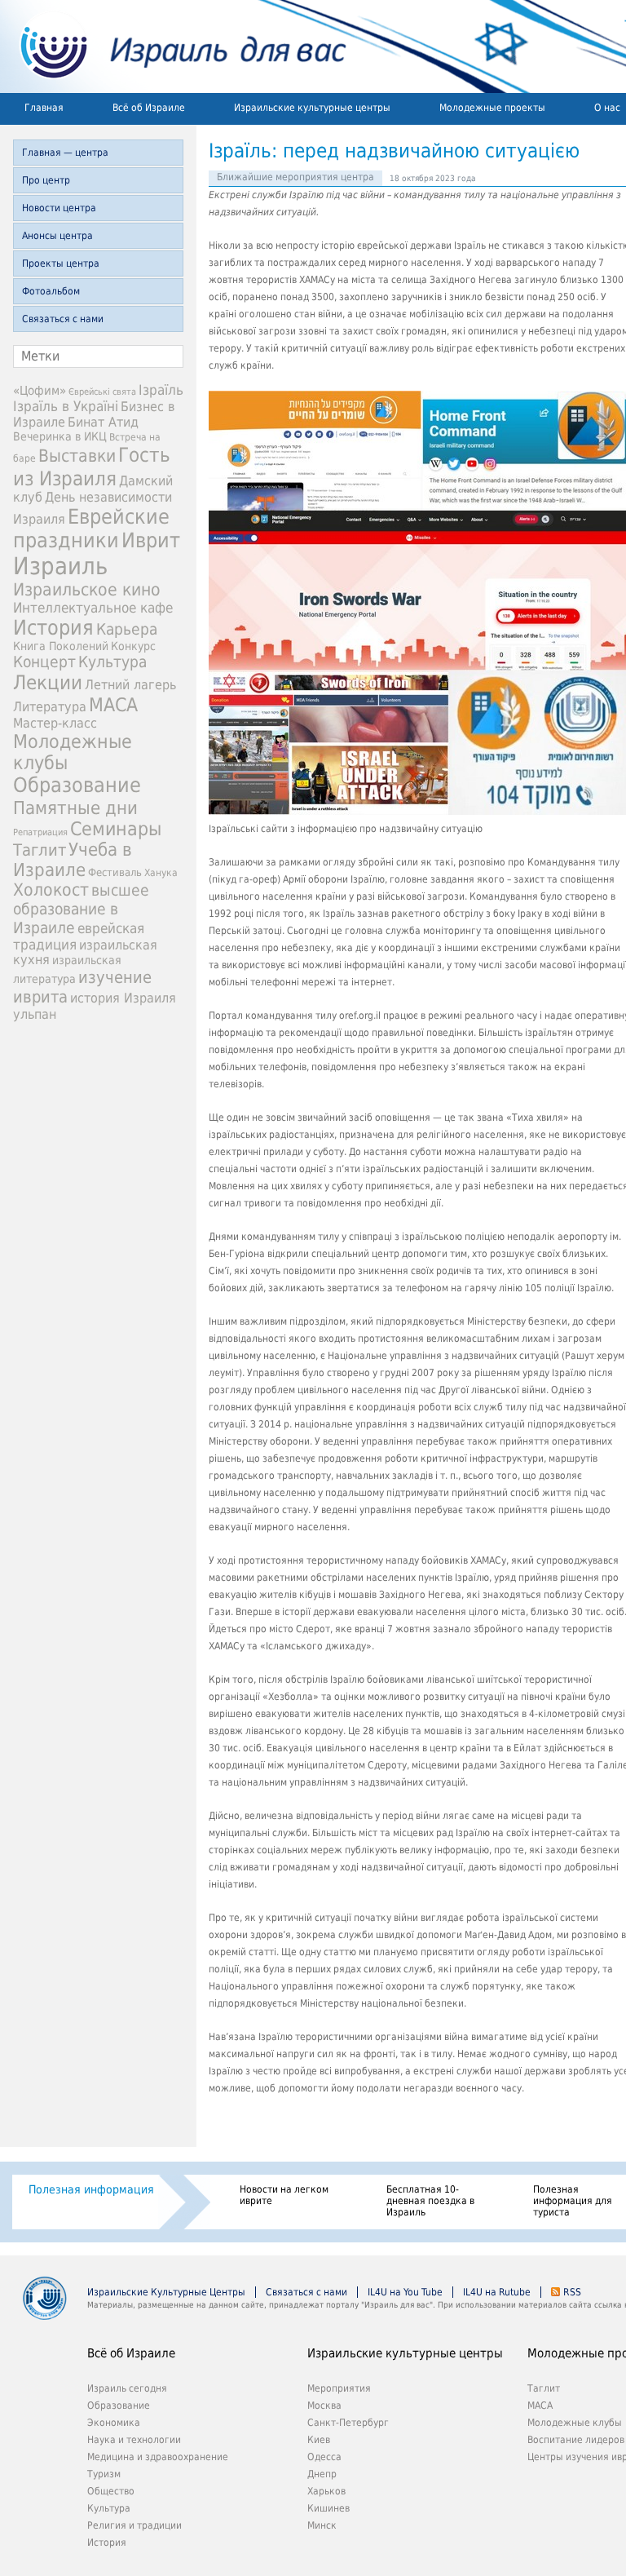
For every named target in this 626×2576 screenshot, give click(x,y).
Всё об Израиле (149, 108)
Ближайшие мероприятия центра (295, 177)
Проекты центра (61, 263)
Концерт (44, 662)
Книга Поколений (61, 646)
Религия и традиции (134, 2525)
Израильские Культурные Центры (166, 2292)
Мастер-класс (55, 723)
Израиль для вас (173, 46)
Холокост (51, 890)
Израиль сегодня (127, 2388)
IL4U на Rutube (497, 2292)
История (53, 628)
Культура (112, 662)
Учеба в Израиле (73, 860)
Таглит (40, 850)
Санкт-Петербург (348, 2423)
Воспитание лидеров (576, 2440)
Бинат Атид (103, 423)
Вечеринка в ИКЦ (60, 436)
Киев (319, 2440)
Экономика (114, 2423)
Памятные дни (75, 808)
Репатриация (40, 832)
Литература (50, 707)
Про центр (46, 180)
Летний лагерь (130, 685)
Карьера (127, 629)
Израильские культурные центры (312, 108)
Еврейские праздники (91, 529)
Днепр (322, 2474)
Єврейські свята (102, 392)
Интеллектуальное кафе (93, 608)
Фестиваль (115, 872)
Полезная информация (91, 2189)
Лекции (48, 683)
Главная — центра (65, 153)
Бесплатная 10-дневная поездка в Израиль (430, 2201)
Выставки (77, 456)
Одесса (324, 2457)
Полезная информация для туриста (573, 2201)
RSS (572, 2292)
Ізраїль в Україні (66, 406)
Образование (77, 785)
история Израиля (123, 998)
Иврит (151, 540)
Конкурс (133, 646)
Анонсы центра (57, 236)
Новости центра (59, 208)
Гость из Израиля (92, 467)
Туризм (104, 2474)
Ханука (161, 873)
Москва (324, 2406)
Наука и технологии (134, 2440)
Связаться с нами (63, 319)
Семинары (116, 829)
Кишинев (328, 2508)
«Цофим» (40, 391)
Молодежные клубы (575, 2423)
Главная (44, 108)
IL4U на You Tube (405, 2292)
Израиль (60, 566)
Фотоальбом (51, 291)
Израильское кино (87, 590)
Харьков (326, 2491)
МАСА (113, 705)
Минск (322, 2525)
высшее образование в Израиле (81, 909)
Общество (111, 2491)
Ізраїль (161, 390)
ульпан (35, 1014)
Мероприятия (339, 2388)
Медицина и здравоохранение (158, 2457)
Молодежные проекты (492, 108)
